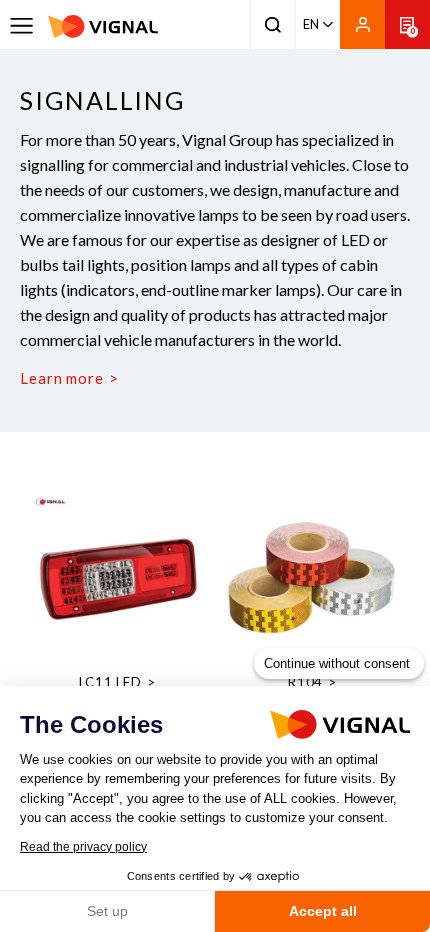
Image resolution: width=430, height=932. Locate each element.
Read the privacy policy (83, 847)
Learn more (62, 378)
